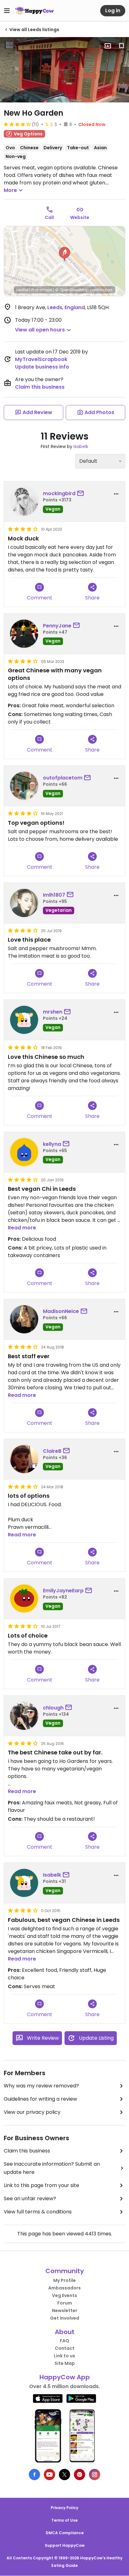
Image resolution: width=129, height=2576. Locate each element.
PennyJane (57, 626)
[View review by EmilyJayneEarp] (24, 1599)
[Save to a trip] (108, 46)
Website (80, 217)
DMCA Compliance (65, 2533)
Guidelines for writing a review (40, 2099)
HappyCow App (65, 2377)
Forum (65, 2303)
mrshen (53, 1012)
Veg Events (64, 2295)
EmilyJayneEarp (63, 1591)
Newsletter (65, 2311)
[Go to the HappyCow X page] (64, 2475)
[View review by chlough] (24, 1716)
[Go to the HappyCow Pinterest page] (80, 2475)
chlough (53, 1708)
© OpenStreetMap (72, 290)
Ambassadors (64, 2288)
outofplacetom (63, 778)
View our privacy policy (32, 2112)
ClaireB (52, 1451)
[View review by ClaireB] (24, 1459)
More (10, 190)
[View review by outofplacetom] (24, 786)
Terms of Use (64, 2520)
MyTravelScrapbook (41, 359)
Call (49, 217)
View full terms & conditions (38, 2212)
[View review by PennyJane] (24, 634)
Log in (113, 11)
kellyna (52, 1144)
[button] (64, 254)
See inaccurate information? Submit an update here (52, 2168)
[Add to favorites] (121, 46)
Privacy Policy (64, 2508)
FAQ (64, 2341)
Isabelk (81, 446)
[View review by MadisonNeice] (24, 1319)
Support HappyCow (65, 2545)
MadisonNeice (61, 1311)
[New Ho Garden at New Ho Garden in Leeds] (64, 70)
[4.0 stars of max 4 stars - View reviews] (17, 124)
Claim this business (40, 387)
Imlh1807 (54, 895)
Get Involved (65, 2318)
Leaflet (22, 290)
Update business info (42, 367)
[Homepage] (34, 11)
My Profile (64, 2280)
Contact (65, 2348)
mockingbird (59, 493)
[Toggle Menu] (7, 11)
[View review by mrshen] (24, 1020)
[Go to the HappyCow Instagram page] (95, 2475)
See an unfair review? (30, 2199)
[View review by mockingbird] (24, 501)
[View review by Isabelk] (24, 1883)
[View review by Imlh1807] (24, 903)
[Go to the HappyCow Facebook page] (34, 2475)
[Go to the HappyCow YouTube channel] (49, 2475)
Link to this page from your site (41, 2185)
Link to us (64, 2356)
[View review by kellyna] (24, 1152)
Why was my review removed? (41, 2086)
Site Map (65, 2363)
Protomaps (42, 290)
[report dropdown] (116, 494)
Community (65, 2271)
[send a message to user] (82, 494)
